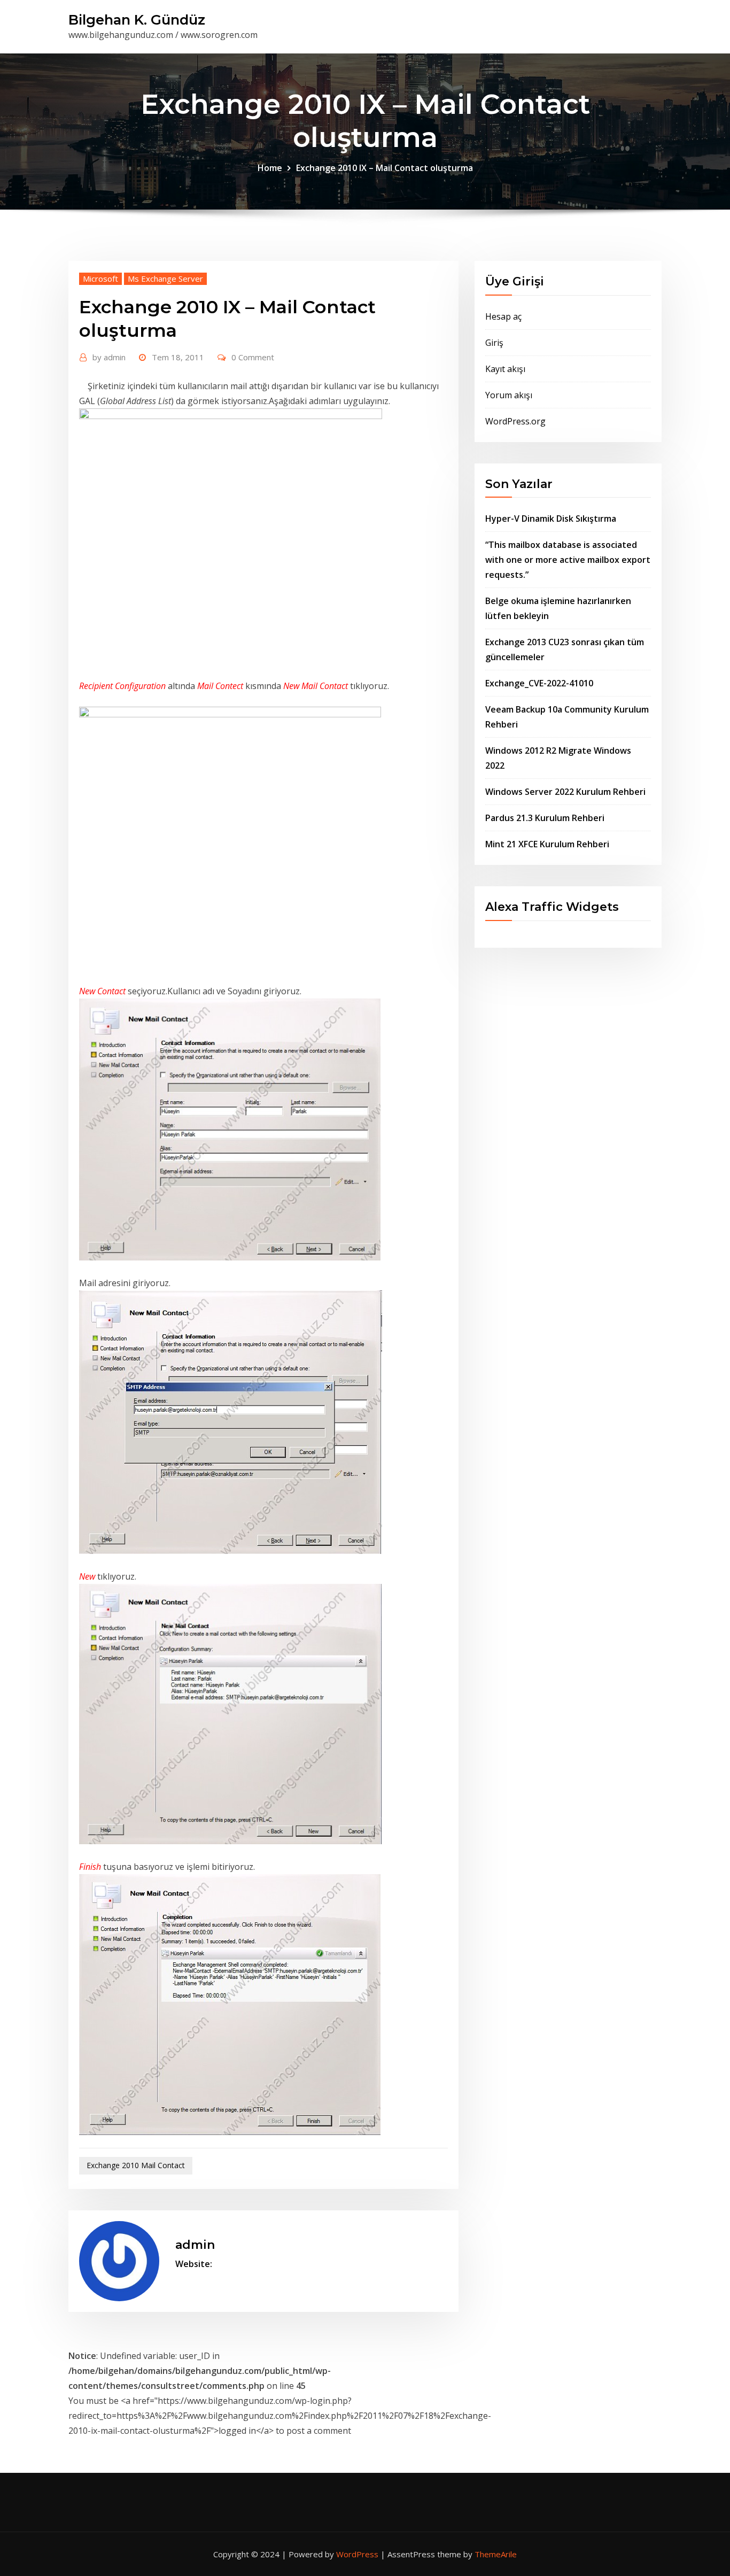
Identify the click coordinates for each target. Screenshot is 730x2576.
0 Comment (253, 357)
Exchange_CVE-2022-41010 (539, 683)
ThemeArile (496, 2554)
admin (109, 357)
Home (270, 168)
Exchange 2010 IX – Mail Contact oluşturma (385, 168)
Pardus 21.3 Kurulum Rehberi (545, 818)
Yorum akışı (509, 395)
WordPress (357, 2554)
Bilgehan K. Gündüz (137, 20)
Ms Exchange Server (165, 279)
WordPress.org (515, 421)
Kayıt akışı (505, 369)
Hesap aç (503, 316)
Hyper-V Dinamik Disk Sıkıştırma (551, 519)
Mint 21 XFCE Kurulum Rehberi (547, 844)
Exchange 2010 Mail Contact (136, 2165)
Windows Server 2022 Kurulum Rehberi (565, 792)
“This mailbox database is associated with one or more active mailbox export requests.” (568, 560)
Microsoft (100, 279)
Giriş (494, 343)
